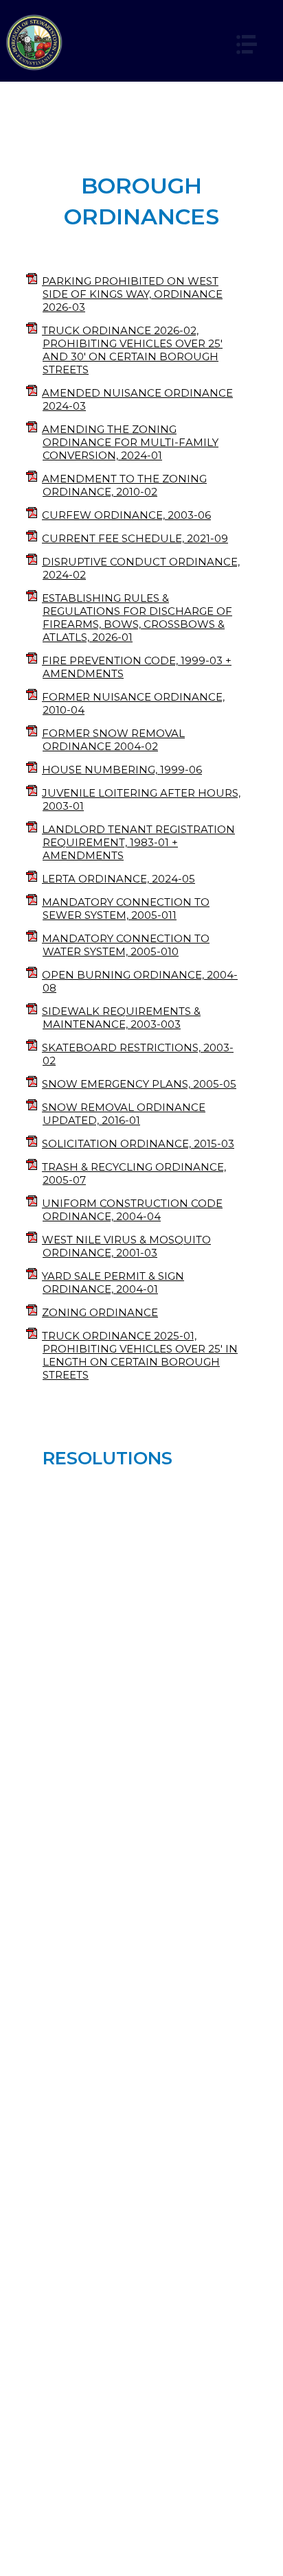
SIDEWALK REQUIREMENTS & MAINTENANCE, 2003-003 (121, 1018)
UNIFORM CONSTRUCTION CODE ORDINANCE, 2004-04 (132, 1210)
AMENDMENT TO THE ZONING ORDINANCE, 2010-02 (124, 485)
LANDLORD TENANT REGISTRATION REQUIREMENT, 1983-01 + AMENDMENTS (138, 842)
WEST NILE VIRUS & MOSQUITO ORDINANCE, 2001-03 (126, 1246)
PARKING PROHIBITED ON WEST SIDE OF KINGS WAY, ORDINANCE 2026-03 (132, 294)
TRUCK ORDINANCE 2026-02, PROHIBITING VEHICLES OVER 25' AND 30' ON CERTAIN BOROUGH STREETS (132, 350)
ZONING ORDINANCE (100, 1312)
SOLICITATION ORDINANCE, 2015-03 (138, 1144)
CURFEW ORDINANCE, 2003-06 (126, 515)
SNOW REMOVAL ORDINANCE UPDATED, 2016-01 (124, 1114)
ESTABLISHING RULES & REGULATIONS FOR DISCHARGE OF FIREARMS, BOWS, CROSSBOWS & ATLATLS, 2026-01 (137, 618)
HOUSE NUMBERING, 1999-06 (122, 770)
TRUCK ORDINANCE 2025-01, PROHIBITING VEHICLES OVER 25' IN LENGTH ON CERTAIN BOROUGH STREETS (140, 1355)
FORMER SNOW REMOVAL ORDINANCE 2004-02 (113, 740)
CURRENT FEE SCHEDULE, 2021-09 (135, 538)
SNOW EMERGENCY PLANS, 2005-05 (139, 1084)
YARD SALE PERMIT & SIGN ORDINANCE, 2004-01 (113, 1283)
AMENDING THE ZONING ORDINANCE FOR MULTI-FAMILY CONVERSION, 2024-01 (130, 442)
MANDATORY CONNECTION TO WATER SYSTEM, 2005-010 (126, 945)
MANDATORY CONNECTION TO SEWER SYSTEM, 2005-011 (126, 909)
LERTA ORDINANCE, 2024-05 (118, 879)
